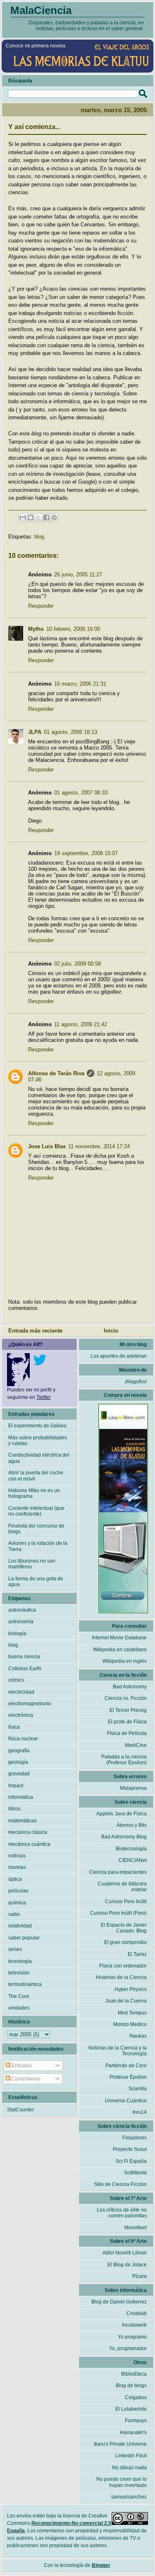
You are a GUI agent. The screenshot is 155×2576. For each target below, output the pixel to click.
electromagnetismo (30, 1704)
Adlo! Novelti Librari (125, 2253)
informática (21, 1797)
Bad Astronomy (130, 1687)
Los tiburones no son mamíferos (32, 1564)
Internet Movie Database (119, 1638)
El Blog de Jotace (127, 2265)
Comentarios (25, 2079)
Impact (16, 1786)
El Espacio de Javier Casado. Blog (124, 1928)
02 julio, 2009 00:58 (77, 964)
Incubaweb (134, 2325)
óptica (15, 1879)
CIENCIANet (133, 1860)
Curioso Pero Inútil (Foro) (118, 1913)
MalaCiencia (41, 10)
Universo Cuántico (126, 2101)
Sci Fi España (131, 2161)
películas (18, 1891)
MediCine (136, 1745)
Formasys (136, 2421)
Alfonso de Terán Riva (56, 1073)
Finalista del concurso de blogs (36, 1529)
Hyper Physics (131, 1989)
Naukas (138, 2036)
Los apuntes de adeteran (119, 1356)
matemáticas (23, 1821)
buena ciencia (24, 1657)
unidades (19, 2008)
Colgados (136, 2397)
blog (39, 537)
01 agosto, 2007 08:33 (81, 793)
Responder (41, 606)
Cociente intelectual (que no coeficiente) (36, 1511)
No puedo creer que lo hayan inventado (122, 2482)
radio (14, 1914)
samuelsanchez (129, 2497)
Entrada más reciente (35, 1331)
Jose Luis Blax (47, 1146)
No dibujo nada (129, 2468)
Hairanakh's (133, 2433)
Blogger (101, 2565)
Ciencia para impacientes (118, 1872)
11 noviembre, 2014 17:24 (99, 1146)
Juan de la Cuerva (126, 2001)
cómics (16, 1680)
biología (17, 1634)
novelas (17, 1867)
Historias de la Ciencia (121, 1977)
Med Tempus (132, 2013)
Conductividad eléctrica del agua (39, 1458)
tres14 (140, 2112)
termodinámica (25, 1984)
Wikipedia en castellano (120, 1650)
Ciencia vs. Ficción (126, 1698)
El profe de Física (127, 1722)
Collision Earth (25, 1669)
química (17, 1903)
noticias (17, 1856)
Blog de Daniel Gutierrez (119, 2302)
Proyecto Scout (130, 2149)
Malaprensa (133, 1788)
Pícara (139, 2276)
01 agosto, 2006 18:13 (70, 732)
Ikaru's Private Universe (120, 2444)
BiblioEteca (134, 2374)
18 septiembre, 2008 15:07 (86, 853)
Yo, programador (128, 2348)
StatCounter (20, 2110)
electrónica (21, 1715)
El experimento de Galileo (37, 1426)
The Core (19, 1996)
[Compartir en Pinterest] (54, 517)
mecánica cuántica (29, 1844)
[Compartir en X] (38, 517)
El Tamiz (137, 1954)
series (15, 1949)
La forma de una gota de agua (36, 1582)
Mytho (36, 629)
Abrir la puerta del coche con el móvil (36, 1476)
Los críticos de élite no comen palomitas (122, 2213)
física (14, 1727)
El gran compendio (125, 1942)
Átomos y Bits (132, 1825)
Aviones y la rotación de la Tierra (38, 1546)
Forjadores (135, 2138)
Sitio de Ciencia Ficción (120, 2184)
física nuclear (23, 1739)
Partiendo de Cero (126, 2066)
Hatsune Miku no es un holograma (34, 1493)
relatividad (20, 1926)
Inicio (111, 1331)
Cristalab (137, 2313)
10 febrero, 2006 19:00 (73, 629)
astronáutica (22, 1610)
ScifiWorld (135, 2173)
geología (18, 1762)
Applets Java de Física (122, 1814)
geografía (19, 1751)
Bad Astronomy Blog (124, 1837)
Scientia (138, 2089)
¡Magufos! (136, 1382)
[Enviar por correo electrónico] (23, 517)
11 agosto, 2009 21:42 (81, 1024)
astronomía (21, 1622)
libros (14, 1809)
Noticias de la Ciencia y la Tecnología (118, 2051)
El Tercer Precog (128, 1710)
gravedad (19, 1774)
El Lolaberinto (131, 2409)
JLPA (35, 732)
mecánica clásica (28, 1832)
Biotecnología (131, 1849)
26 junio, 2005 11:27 (78, 575)
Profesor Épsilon (128, 2077)
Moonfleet (136, 2228)
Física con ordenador (123, 1966)
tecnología (20, 1961)
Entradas (21, 2066)
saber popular (24, 1938)
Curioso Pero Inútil (126, 1901)
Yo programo (132, 2337)
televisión (19, 1973)
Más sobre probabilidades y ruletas (38, 1441)
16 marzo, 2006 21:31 (80, 684)
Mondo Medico (130, 2024)
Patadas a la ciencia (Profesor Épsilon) (124, 1760)
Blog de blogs (131, 2386)
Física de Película (127, 1733)
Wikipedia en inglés (125, 1661)
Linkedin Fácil (131, 2456)
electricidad (21, 1692)
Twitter (44, 1397)
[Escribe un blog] (31, 517)
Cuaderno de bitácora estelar (122, 1887)
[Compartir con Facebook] (46, 517)
